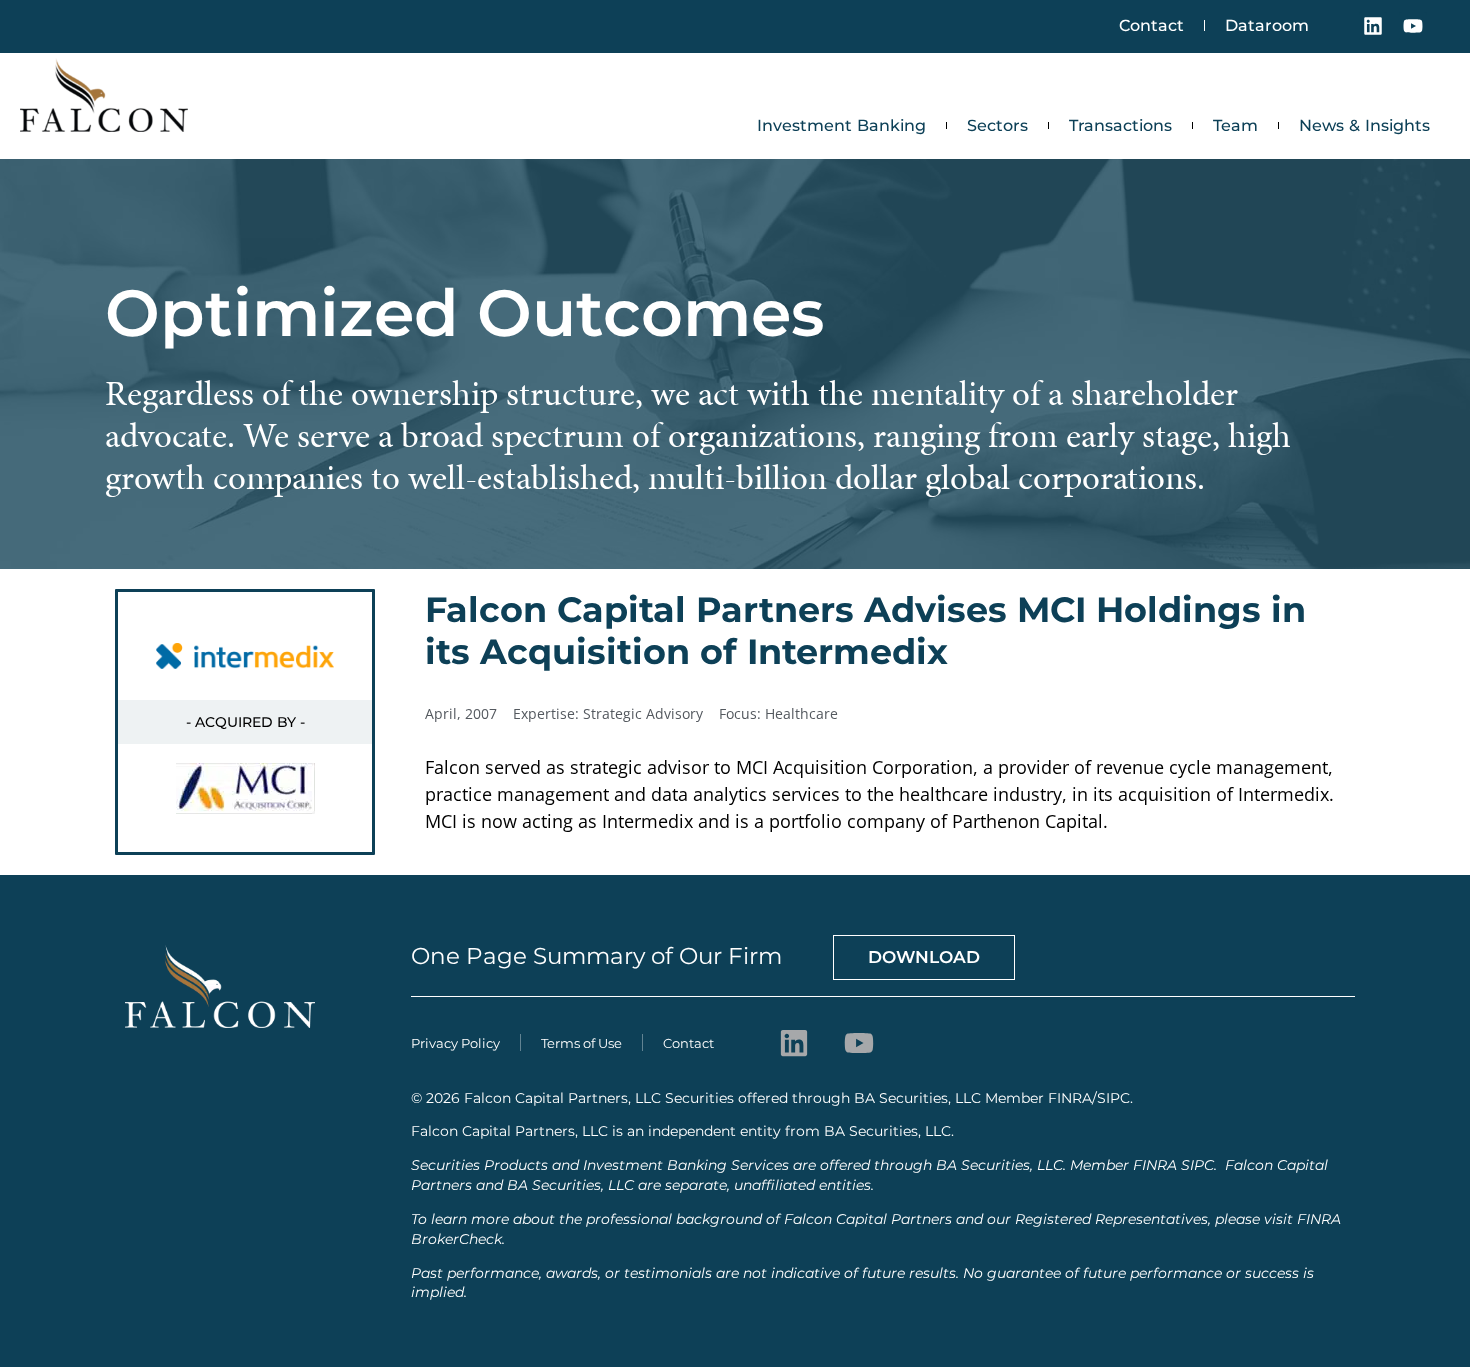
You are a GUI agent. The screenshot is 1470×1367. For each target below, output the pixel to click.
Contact (1151, 25)
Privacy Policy (455, 1043)
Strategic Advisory (643, 713)
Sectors (997, 125)
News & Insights (1364, 125)
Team (1235, 125)
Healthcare (801, 713)
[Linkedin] (1373, 26)
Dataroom (1267, 25)
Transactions (1120, 125)
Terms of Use (581, 1043)
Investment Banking (841, 125)
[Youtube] (1413, 26)
